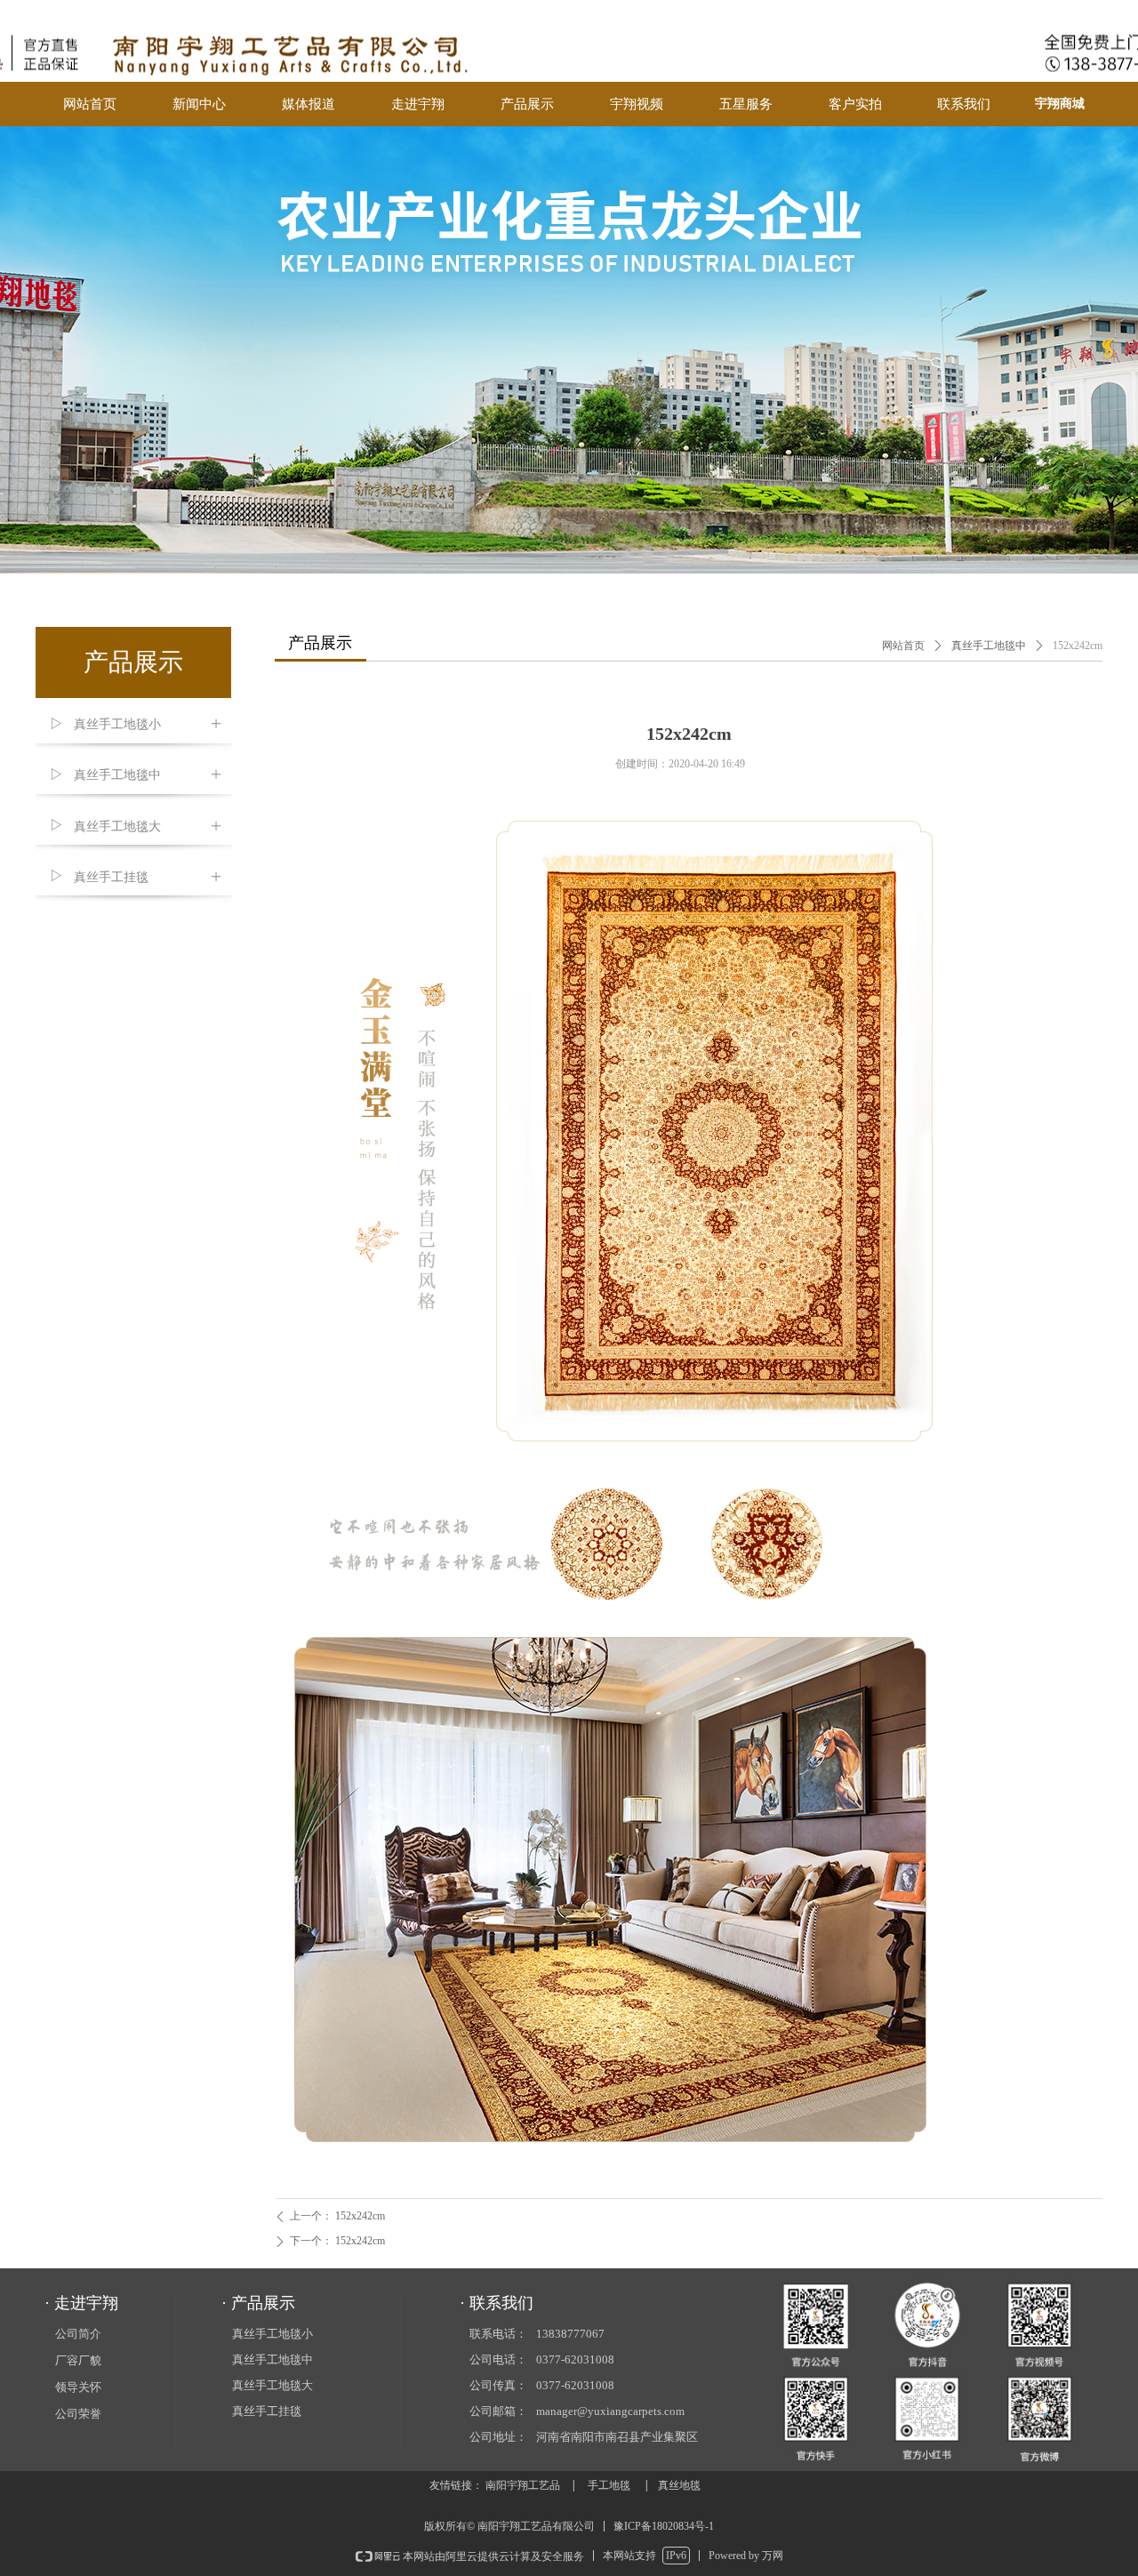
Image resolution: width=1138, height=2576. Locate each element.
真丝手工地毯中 (989, 646)
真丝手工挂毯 (267, 2411)
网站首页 (903, 646)
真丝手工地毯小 (272, 2334)
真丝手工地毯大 (272, 2385)
